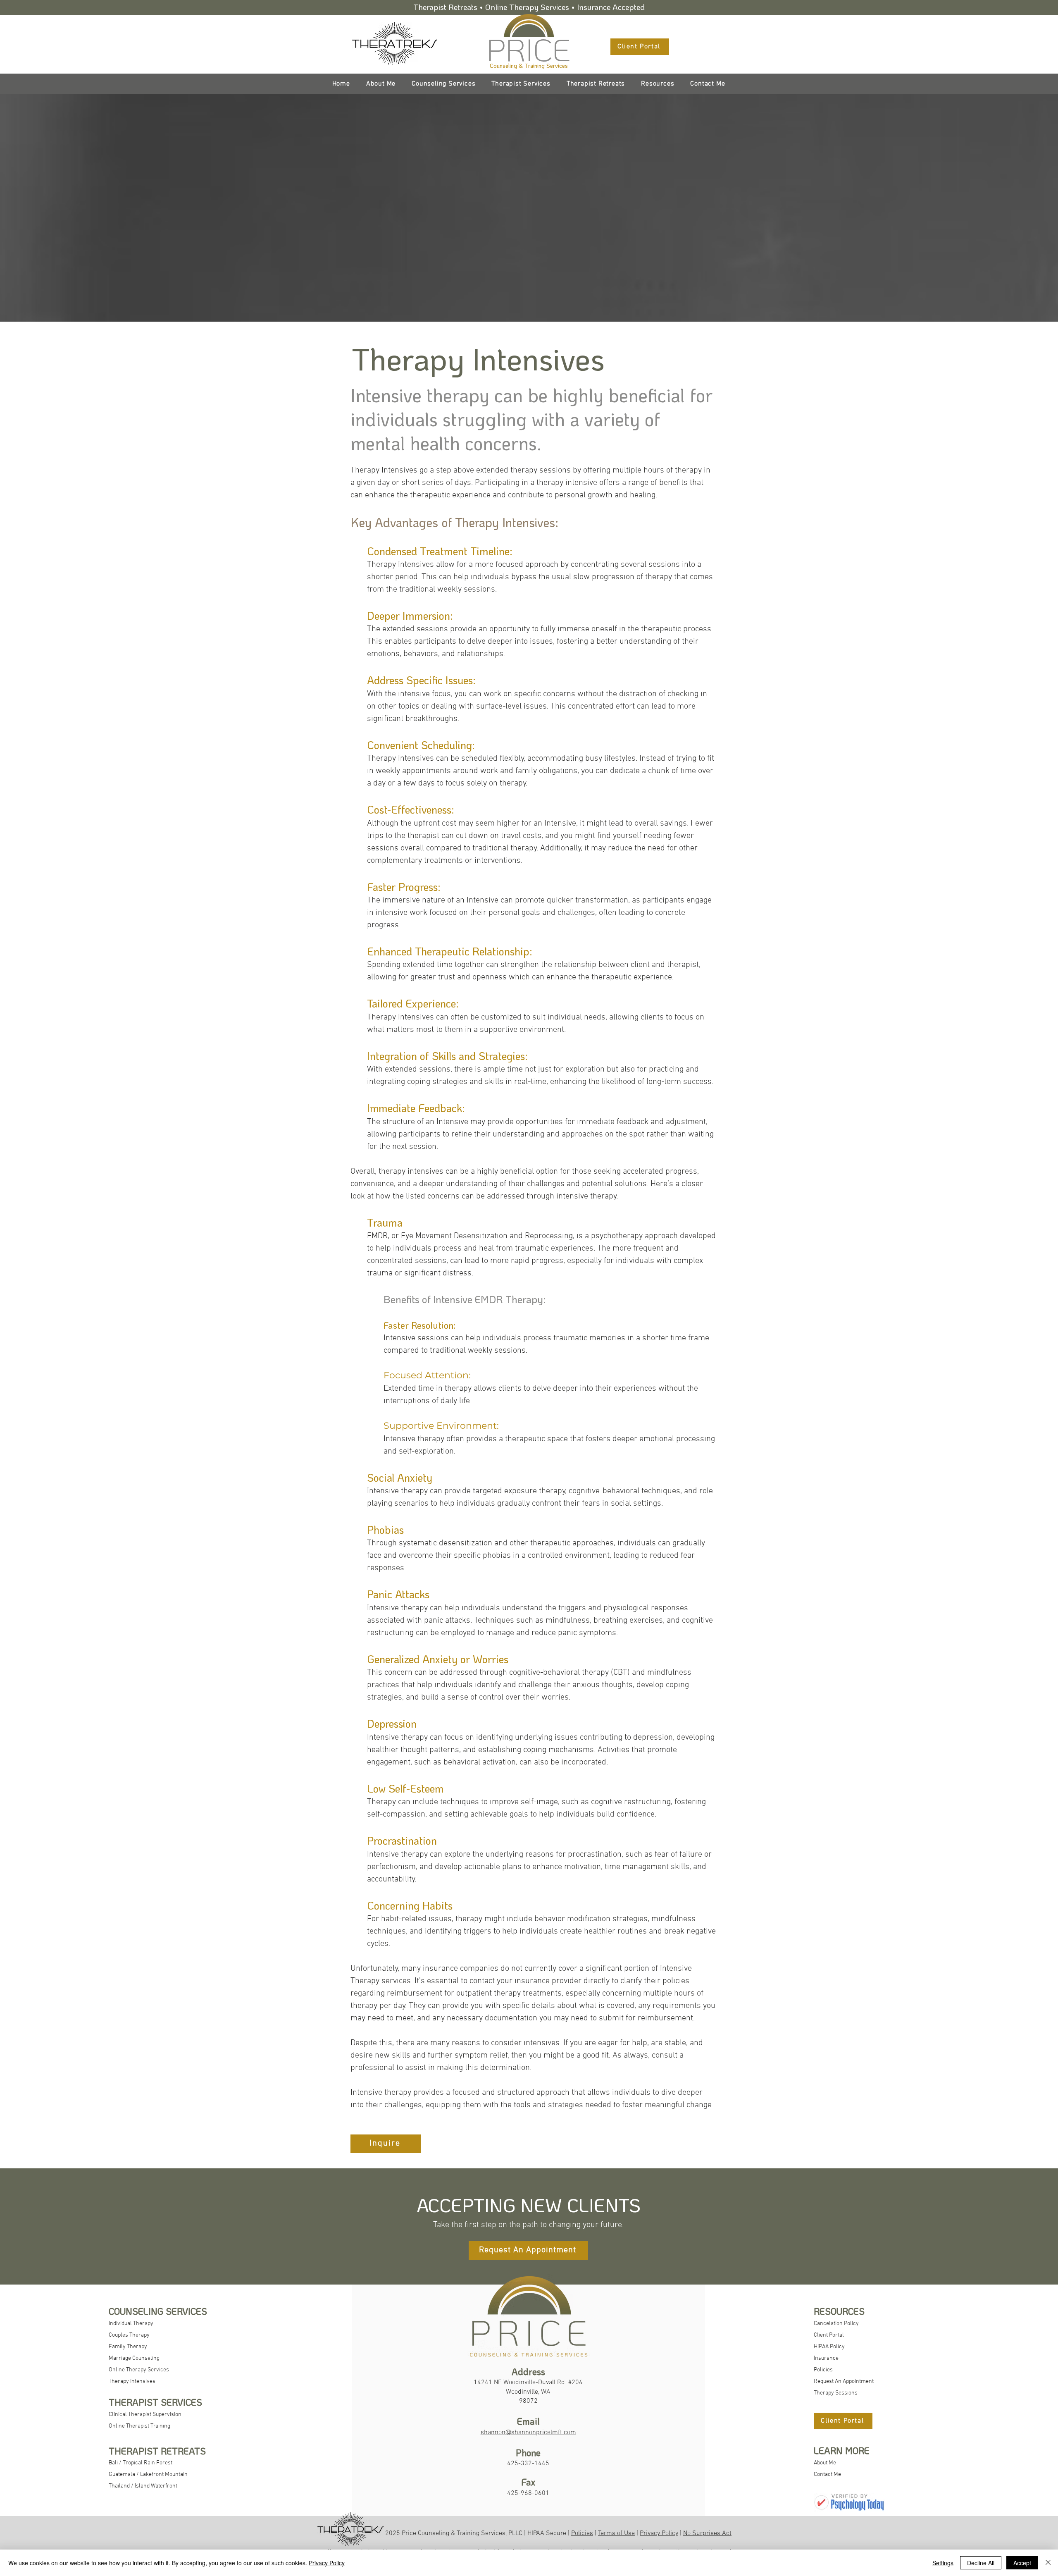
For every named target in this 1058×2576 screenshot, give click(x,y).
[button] (658, 84)
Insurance (826, 2358)
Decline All (981, 2563)
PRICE (529, 49)
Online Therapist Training (139, 2426)
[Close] (1048, 2563)
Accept (1022, 2563)
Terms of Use (616, 2533)
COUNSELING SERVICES (158, 2311)
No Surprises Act (707, 2533)
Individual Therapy (131, 2324)
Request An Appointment (844, 2381)
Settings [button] (943, 2563)
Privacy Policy (659, 2533)
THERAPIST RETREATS (157, 2451)
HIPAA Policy (829, 2347)
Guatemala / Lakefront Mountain (148, 2475)
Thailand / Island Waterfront (143, 2486)
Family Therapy (128, 2347)
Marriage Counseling (134, 2358)
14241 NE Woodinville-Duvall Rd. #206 (528, 2383)
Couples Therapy (129, 2335)
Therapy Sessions (836, 2393)
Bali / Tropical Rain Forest (141, 2463)
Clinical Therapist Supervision (145, 2415)
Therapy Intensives (132, 2381)
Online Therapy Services (139, 2370)
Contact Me (827, 2475)
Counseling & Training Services (529, 66)
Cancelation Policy (836, 2324)
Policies (823, 2370)
